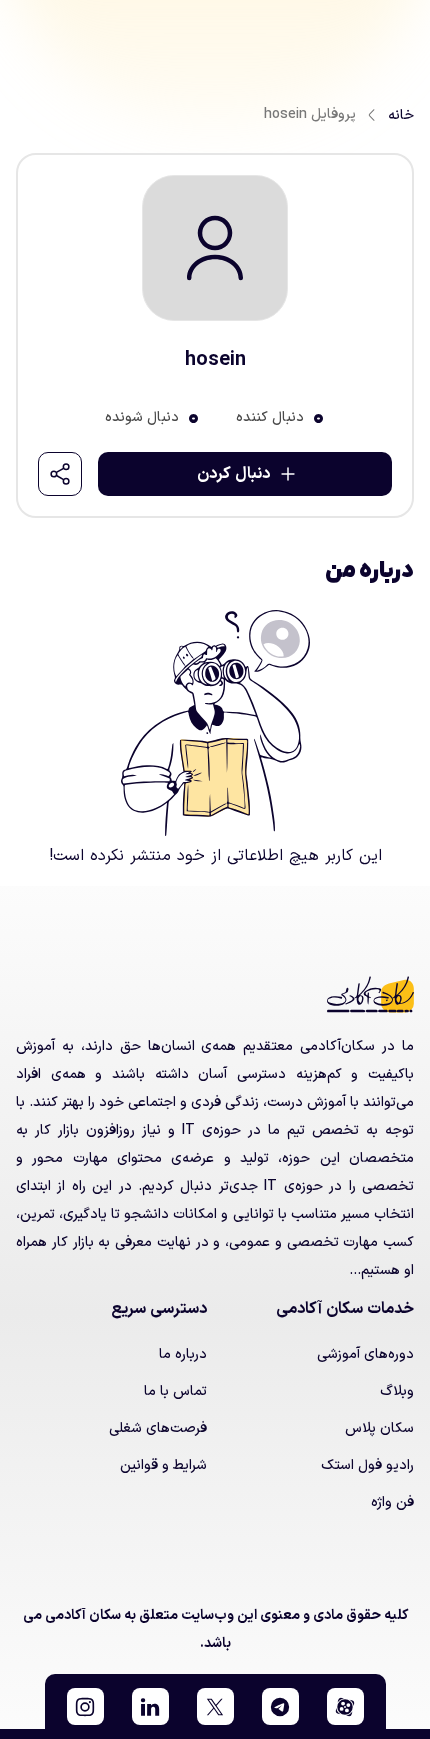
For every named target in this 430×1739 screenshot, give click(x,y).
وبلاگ (397, 1391)
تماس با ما (175, 1391)
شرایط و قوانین (163, 1465)
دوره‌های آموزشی (365, 1354)
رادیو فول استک (367, 1465)
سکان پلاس (379, 1428)
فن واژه (392, 1502)
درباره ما (183, 1354)
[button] (345, 1706)
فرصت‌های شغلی (158, 1428)
